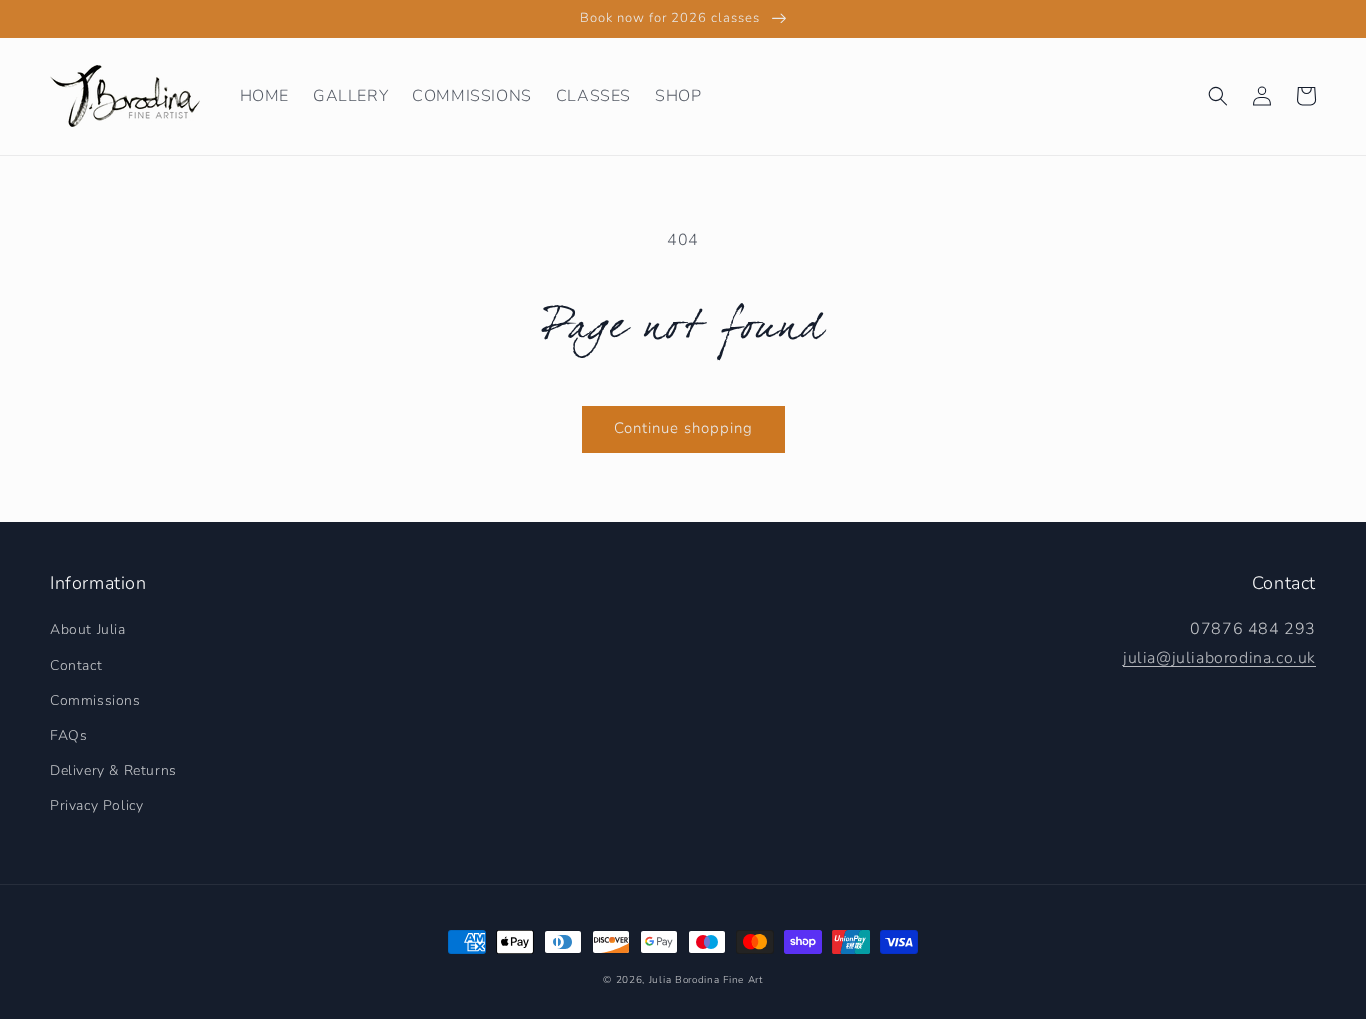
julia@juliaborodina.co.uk (1219, 658)
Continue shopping (683, 428)
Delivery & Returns (113, 770)
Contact (76, 665)
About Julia (88, 629)
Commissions (95, 700)
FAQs (68, 735)
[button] (1218, 96)
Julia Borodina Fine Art (706, 980)
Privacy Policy (96, 805)
